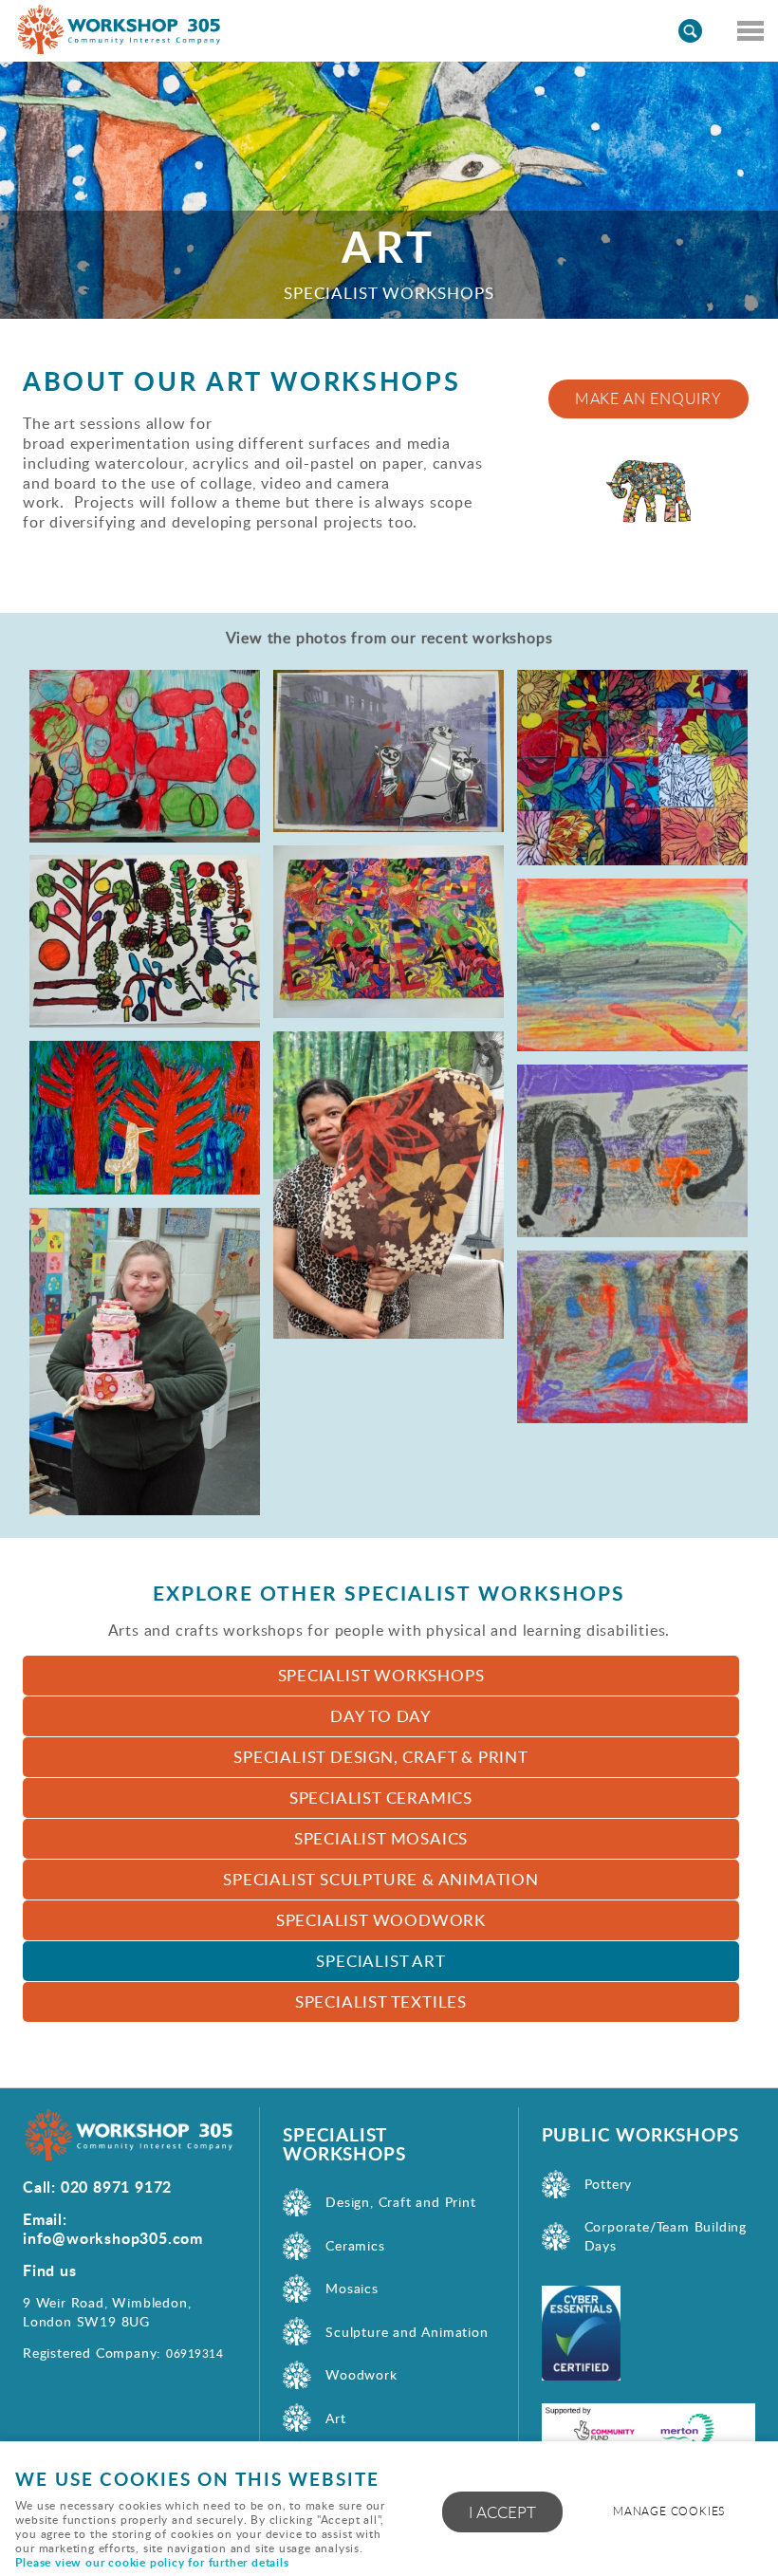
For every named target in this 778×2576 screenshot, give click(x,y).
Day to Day (381, 1716)
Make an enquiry (648, 398)
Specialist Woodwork (381, 1920)
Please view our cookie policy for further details (152, 2562)
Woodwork (361, 2374)
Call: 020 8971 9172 (97, 2187)
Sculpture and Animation (407, 2332)
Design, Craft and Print (400, 2202)
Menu (750, 30)
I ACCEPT (502, 2512)
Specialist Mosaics (381, 1838)
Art (335, 2418)
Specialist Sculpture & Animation (381, 1879)
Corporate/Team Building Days (666, 2235)
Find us (50, 2270)
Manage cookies (669, 2511)
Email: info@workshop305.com (113, 2228)
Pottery (609, 2184)
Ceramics (355, 2245)
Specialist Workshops (381, 1675)
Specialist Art (380, 1961)
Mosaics (352, 2288)
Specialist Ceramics (381, 1798)
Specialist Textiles (381, 2001)
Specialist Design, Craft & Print (381, 1757)
